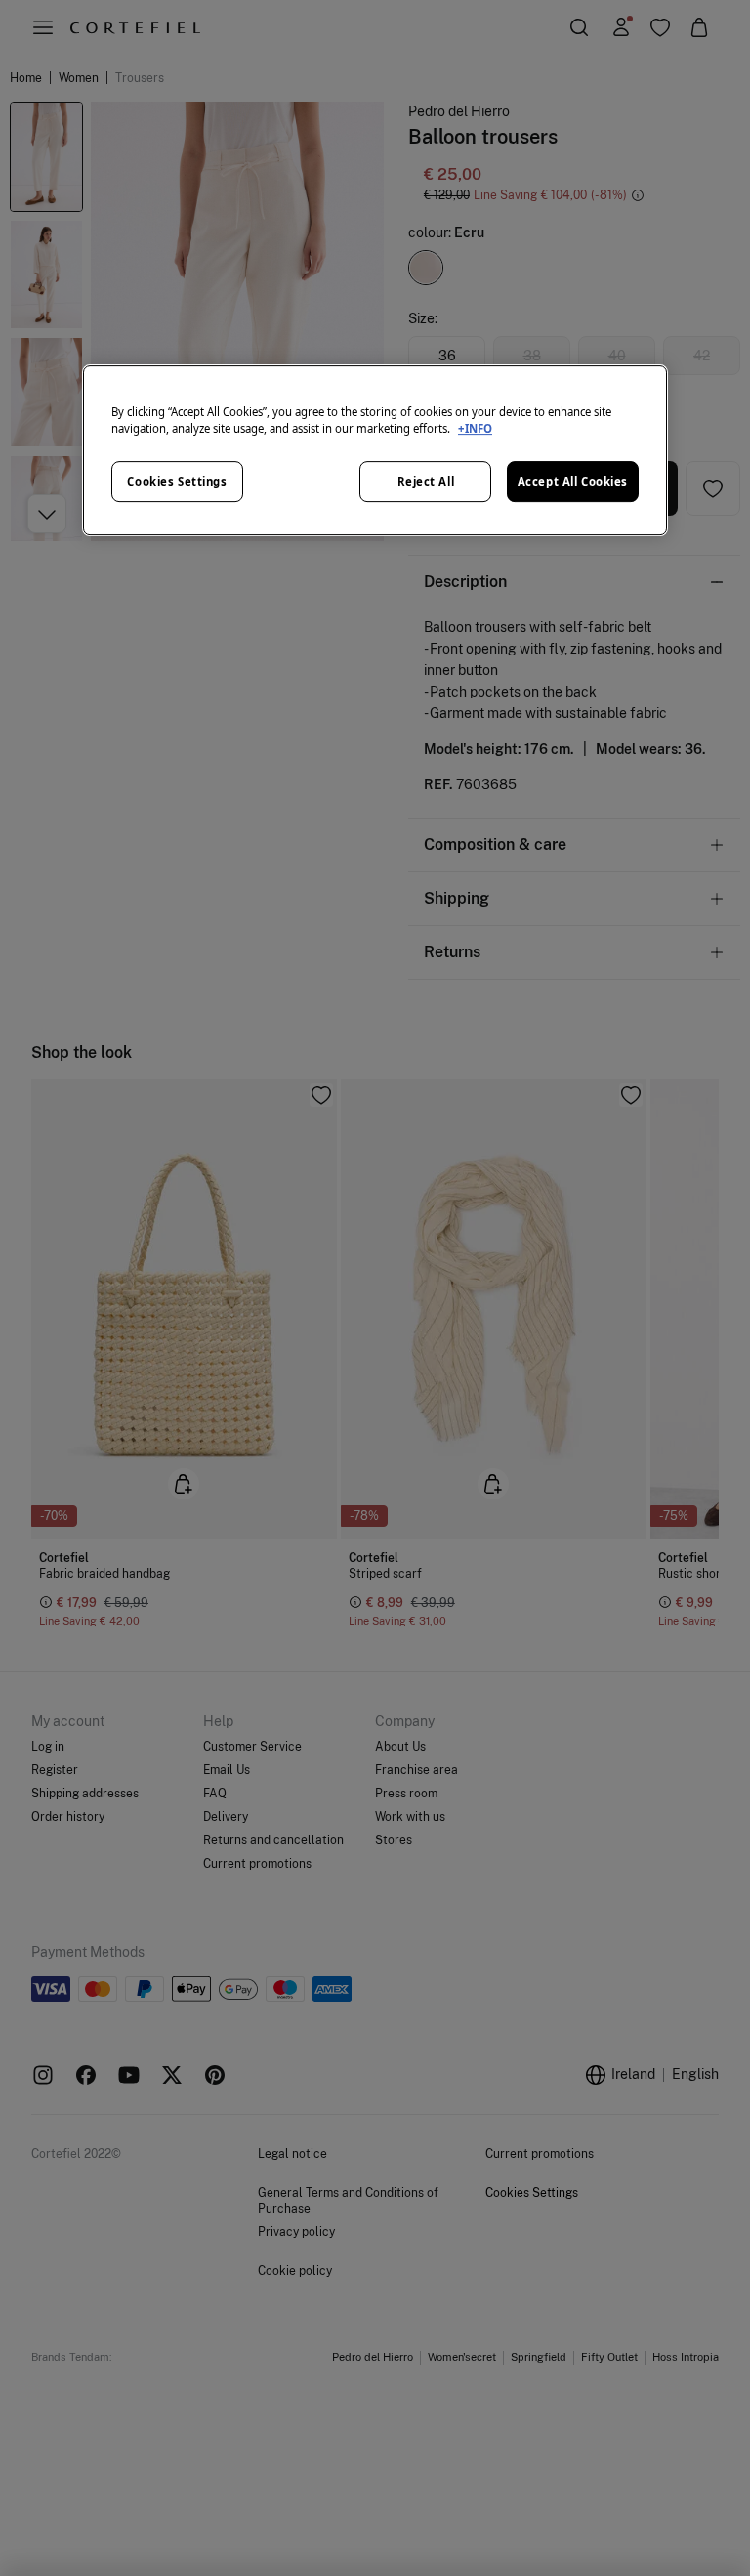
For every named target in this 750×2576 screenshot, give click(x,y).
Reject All (426, 481)
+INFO (475, 428)
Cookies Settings (177, 481)
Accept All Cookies (573, 481)
